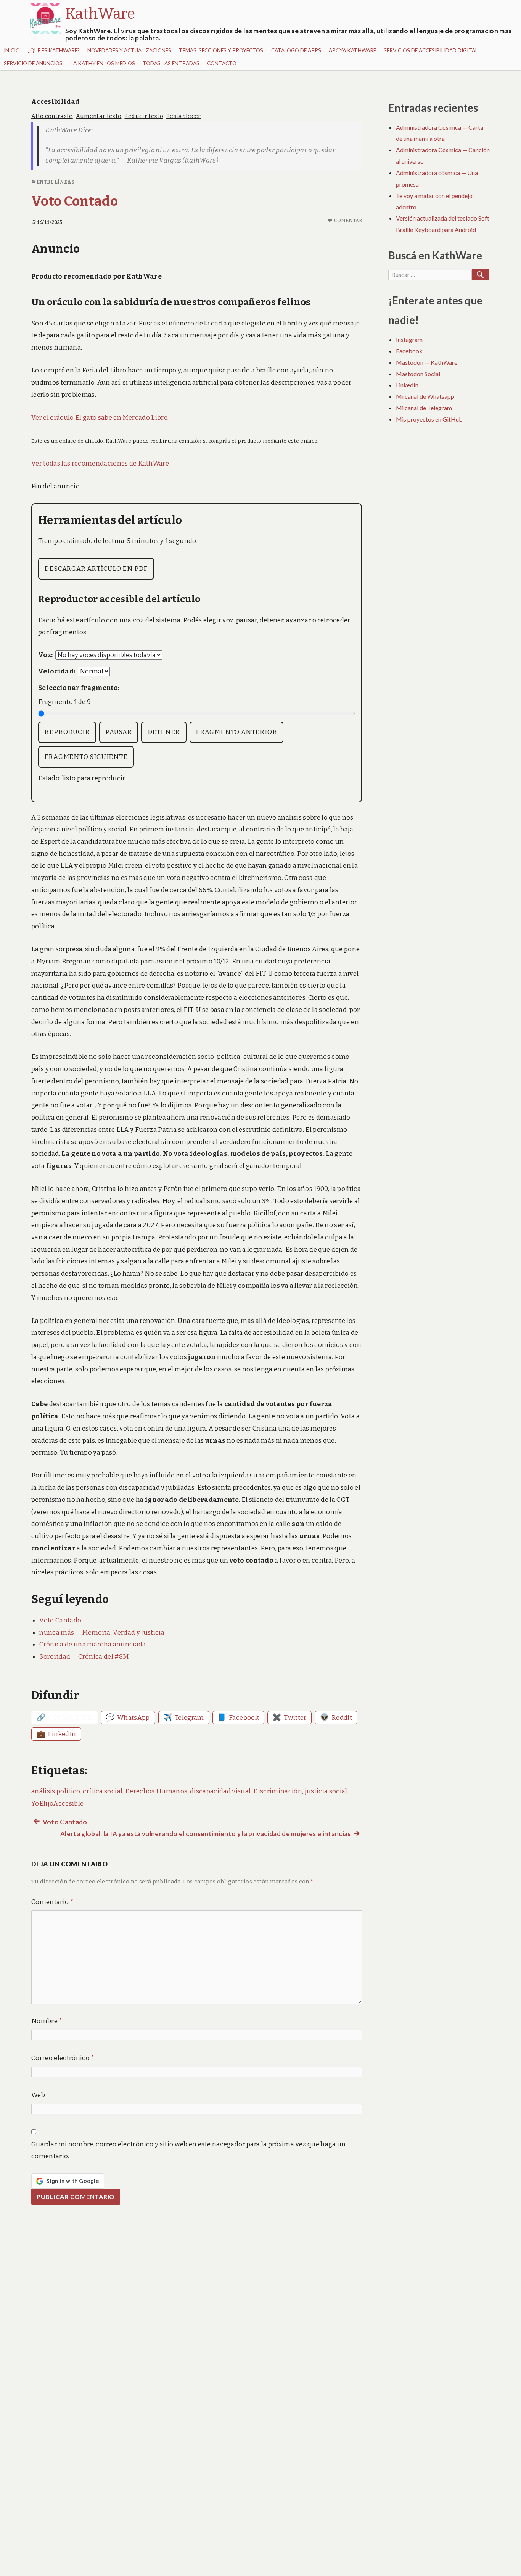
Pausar (119, 732)
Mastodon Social (418, 374)
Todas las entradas (171, 63)
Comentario (52, 1902)
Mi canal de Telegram (424, 408)
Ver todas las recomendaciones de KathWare (100, 463)
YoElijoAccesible (57, 1804)
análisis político (56, 1791)
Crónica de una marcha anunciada (93, 1644)
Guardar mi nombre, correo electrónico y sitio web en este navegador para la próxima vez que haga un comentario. (189, 2150)
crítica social (103, 1791)
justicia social (326, 1791)
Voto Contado (75, 201)
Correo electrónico (63, 2058)
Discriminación (278, 1791)
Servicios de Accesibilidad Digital (431, 50)
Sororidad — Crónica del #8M (84, 1657)
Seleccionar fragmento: (79, 688)
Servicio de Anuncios (33, 63)
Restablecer (184, 116)
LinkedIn (407, 385)
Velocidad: (57, 671)
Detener (164, 732)
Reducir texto (144, 116)
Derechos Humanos (156, 1791)
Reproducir (67, 732)
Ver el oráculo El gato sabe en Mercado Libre (99, 418)
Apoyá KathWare (352, 50)
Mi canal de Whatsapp (425, 396)
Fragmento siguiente (86, 757)
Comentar (348, 220)
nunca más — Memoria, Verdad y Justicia (102, 1633)
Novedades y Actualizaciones (129, 50)
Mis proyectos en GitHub (429, 419)
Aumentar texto (99, 116)
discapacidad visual (220, 1791)
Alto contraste (52, 116)
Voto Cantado (60, 1620)
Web (38, 2095)
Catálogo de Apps (296, 50)
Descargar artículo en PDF (96, 569)
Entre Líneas (55, 182)
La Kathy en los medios (103, 63)
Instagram (409, 339)
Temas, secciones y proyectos (221, 50)
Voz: (45, 655)
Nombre (47, 2021)
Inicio (12, 50)
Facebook (409, 351)
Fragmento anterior (236, 732)
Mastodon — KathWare (427, 362)
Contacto (222, 63)
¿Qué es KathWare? (54, 50)
